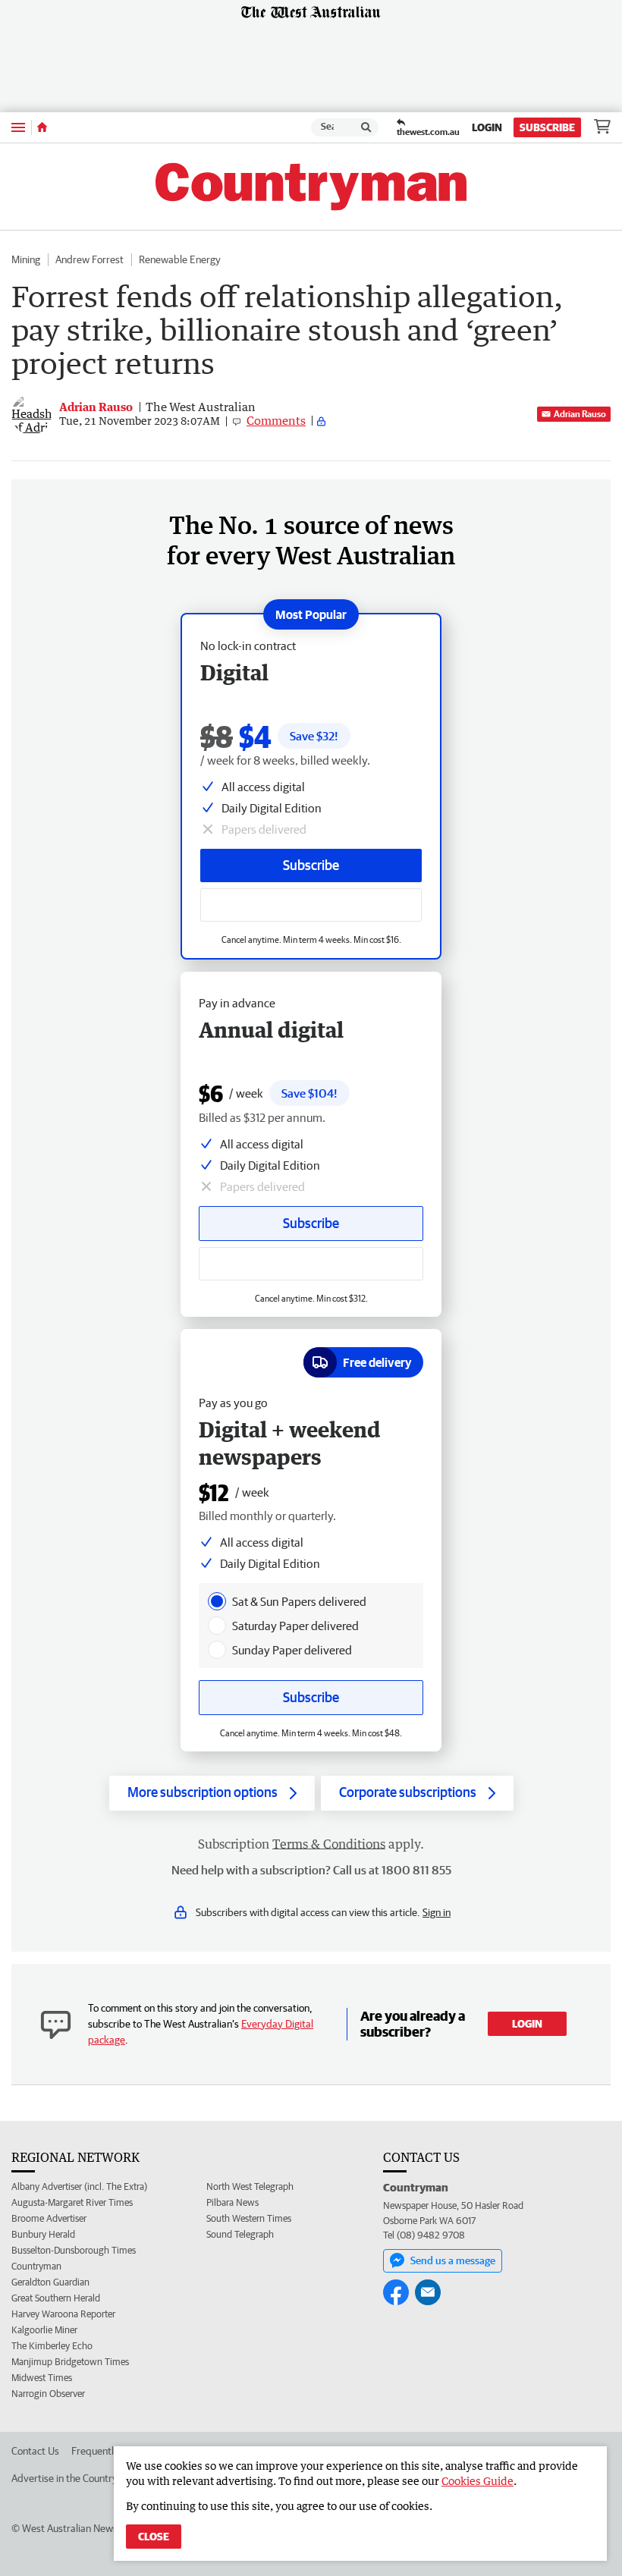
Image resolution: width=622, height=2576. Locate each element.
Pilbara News (232, 2202)
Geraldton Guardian (50, 2282)
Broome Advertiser (49, 2218)
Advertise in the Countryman (74, 2478)
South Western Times (249, 2218)
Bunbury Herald (43, 2234)
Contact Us (35, 2451)
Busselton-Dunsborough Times (74, 2250)
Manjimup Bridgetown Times (70, 2362)
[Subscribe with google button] (311, 905)
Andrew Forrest (90, 259)
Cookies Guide (477, 2481)
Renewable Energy (180, 259)
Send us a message (453, 2260)
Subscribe (547, 127)
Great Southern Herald (56, 2298)
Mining (26, 259)
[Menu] (18, 127)
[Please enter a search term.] (366, 127)
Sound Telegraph (240, 2234)
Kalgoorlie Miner (44, 2330)
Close (154, 2537)
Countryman (36, 2266)
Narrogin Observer (48, 2394)
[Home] (42, 127)
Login (487, 127)
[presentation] (217, 1601)
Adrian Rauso (580, 414)
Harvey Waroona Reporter (63, 2314)
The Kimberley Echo (52, 2346)
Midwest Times (42, 2378)
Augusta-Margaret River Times (72, 2202)
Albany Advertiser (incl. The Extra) (79, 2186)
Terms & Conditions (329, 1844)
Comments (276, 420)
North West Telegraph (250, 2186)
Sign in (437, 1912)
